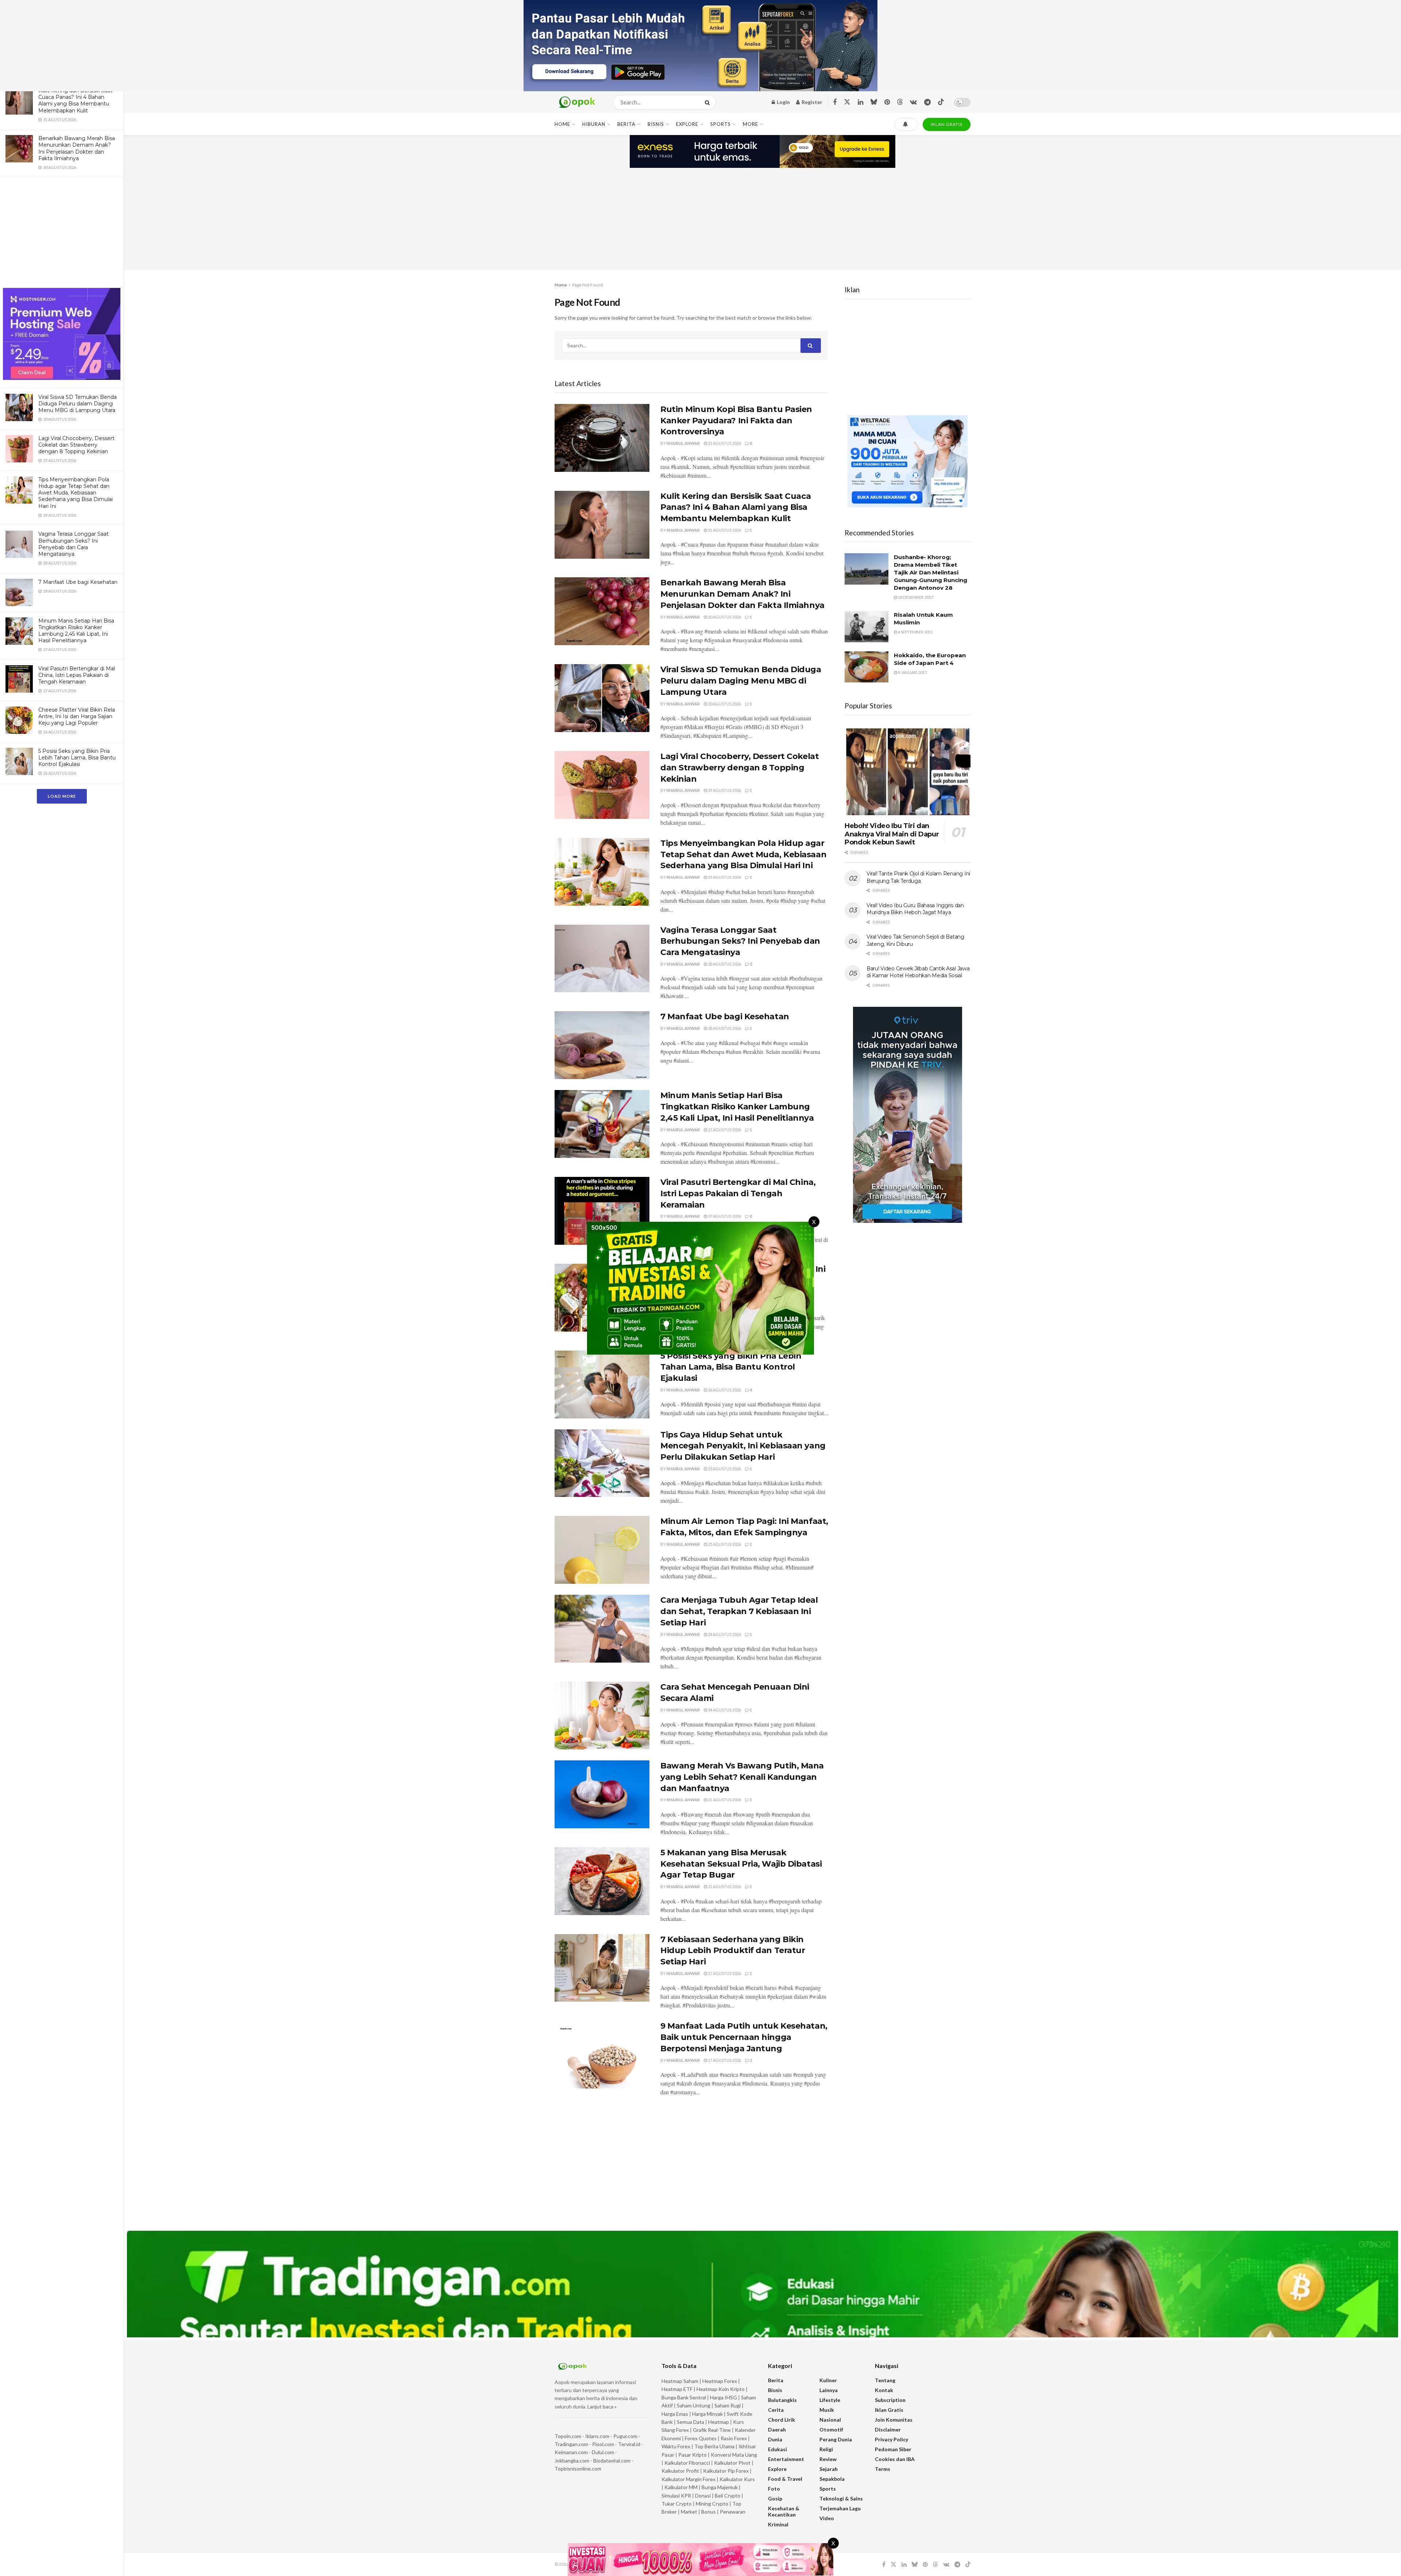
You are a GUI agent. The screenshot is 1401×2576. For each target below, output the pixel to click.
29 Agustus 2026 (724, 790)
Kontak (884, 2390)
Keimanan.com (571, 2452)
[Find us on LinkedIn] (860, 102)
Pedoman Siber (893, 2449)
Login (783, 102)
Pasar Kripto (692, 2455)
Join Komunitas (894, 2420)
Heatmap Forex (720, 2381)
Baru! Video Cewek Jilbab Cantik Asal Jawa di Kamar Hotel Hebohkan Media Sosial (918, 972)
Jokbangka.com (572, 2461)
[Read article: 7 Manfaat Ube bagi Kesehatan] (602, 1045)
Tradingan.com (571, 2444)
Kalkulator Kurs (737, 2479)
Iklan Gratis (889, 2410)
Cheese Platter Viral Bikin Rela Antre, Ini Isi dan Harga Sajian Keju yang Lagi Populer (77, 716)
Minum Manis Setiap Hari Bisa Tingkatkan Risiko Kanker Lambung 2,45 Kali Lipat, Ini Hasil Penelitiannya (76, 631)
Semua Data (690, 2422)
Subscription (890, 2400)
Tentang (885, 2380)
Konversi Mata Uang (734, 2455)
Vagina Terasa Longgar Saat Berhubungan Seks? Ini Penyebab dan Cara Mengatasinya (74, 544)
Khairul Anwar (683, 443)
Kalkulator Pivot (732, 2463)
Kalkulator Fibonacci (687, 2463)
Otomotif (831, 2429)
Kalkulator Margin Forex (688, 2479)
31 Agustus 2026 (724, 443)
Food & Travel (785, 2479)
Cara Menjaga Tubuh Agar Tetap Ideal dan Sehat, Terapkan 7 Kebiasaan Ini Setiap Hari (739, 1611)
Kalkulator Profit (680, 2471)
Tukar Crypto (677, 2504)
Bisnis (656, 124)
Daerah (777, 2429)
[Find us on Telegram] (927, 102)
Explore (687, 124)
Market (690, 2512)
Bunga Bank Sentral (684, 2397)
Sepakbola (832, 2479)
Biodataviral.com (612, 2461)
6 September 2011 (915, 632)
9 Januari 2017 (912, 672)
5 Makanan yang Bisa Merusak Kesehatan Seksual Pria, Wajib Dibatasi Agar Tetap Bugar (741, 1864)
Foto (774, 2489)
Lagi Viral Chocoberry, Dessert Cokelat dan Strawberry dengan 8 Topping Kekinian (76, 445)
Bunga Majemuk (720, 2487)
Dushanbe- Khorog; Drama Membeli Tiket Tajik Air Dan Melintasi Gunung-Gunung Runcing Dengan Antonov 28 (931, 572)
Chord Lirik (781, 2420)
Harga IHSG (723, 2397)
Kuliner (828, 2380)
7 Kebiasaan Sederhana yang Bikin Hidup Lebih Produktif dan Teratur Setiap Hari (733, 1951)
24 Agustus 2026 (724, 1634)
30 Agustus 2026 (724, 617)
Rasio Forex (734, 2438)
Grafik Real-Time (712, 2430)
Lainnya (829, 2390)
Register (811, 102)
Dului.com (603, 2452)
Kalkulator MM (681, 2487)
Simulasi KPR (676, 2496)
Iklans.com (597, 2436)
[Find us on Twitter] (847, 102)
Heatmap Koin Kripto (721, 2389)
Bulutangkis (782, 2400)
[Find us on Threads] (900, 102)
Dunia (775, 2439)
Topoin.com (568, 2436)
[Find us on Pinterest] (887, 102)
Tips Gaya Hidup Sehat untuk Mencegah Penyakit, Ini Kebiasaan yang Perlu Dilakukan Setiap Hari (743, 1446)
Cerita (776, 2410)
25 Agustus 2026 (724, 1469)
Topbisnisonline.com (578, 2469)
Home (562, 124)
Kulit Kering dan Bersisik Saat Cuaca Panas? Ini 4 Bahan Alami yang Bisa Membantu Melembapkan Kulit (75, 101)
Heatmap (719, 2422)
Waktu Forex (676, 2446)
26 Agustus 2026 (724, 1390)
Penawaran (733, 2512)
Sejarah (829, 2469)
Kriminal (778, 2524)
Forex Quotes (701, 2438)
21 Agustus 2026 (724, 1800)
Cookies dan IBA (895, 2459)
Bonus (709, 2512)
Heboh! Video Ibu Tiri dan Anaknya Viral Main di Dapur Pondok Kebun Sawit (892, 834)
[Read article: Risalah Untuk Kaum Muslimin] (867, 627)
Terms (883, 2469)
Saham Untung (694, 2405)
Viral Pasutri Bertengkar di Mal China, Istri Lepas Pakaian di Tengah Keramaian (77, 675)
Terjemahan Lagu (840, 2508)
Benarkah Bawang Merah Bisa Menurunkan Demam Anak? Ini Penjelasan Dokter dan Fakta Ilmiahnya (77, 148)
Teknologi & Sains (841, 2498)
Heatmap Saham (680, 2381)
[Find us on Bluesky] (874, 102)
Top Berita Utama (714, 2446)
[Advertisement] (62, 234)
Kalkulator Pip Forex (726, 2471)
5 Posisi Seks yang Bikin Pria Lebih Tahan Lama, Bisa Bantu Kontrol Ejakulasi (77, 758)
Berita (626, 124)
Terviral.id (629, 2444)
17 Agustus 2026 (724, 1973)
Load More (62, 796)
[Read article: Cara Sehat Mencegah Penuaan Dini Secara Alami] (602, 1716)
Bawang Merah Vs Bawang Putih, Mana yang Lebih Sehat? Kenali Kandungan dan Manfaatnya (742, 1777)
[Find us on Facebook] (835, 102)
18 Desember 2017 (915, 597)
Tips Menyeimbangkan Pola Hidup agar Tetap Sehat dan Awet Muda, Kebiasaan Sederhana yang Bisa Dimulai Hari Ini (76, 493)
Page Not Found (588, 285)
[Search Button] (709, 102)
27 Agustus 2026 (724, 1130)
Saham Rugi (727, 2405)
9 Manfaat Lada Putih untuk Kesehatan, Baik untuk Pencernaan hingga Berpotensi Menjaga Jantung (744, 2037)
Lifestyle (830, 2400)
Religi (826, 2449)
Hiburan (594, 124)
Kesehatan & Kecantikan (784, 2511)
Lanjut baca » (602, 2406)
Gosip (775, 2498)
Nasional (830, 2420)
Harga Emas (675, 2414)
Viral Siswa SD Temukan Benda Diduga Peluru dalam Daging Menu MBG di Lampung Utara (78, 404)
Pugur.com (625, 2436)
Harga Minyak (707, 2414)
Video (827, 2518)
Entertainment (786, 2459)
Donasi (703, 2496)
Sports (721, 124)
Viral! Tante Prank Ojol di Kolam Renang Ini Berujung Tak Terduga (918, 877)
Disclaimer (888, 2429)
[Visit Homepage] (577, 102)
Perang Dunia (836, 2439)
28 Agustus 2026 (724, 964)
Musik (827, 2410)
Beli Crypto (727, 2496)
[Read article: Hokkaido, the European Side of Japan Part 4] (867, 667)
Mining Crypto (712, 2504)
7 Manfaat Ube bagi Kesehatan (78, 582)
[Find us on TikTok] (941, 102)
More (750, 124)
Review (828, 2459)
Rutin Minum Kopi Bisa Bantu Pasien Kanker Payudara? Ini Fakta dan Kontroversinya (736, 421)
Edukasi (777, 2449)
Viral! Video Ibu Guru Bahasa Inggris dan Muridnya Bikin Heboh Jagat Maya (915, 909)
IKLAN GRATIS (947, 124)
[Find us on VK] (913, 102)
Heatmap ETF (677, 2389)
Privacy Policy (891, 2439)
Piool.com (603, 2444)
